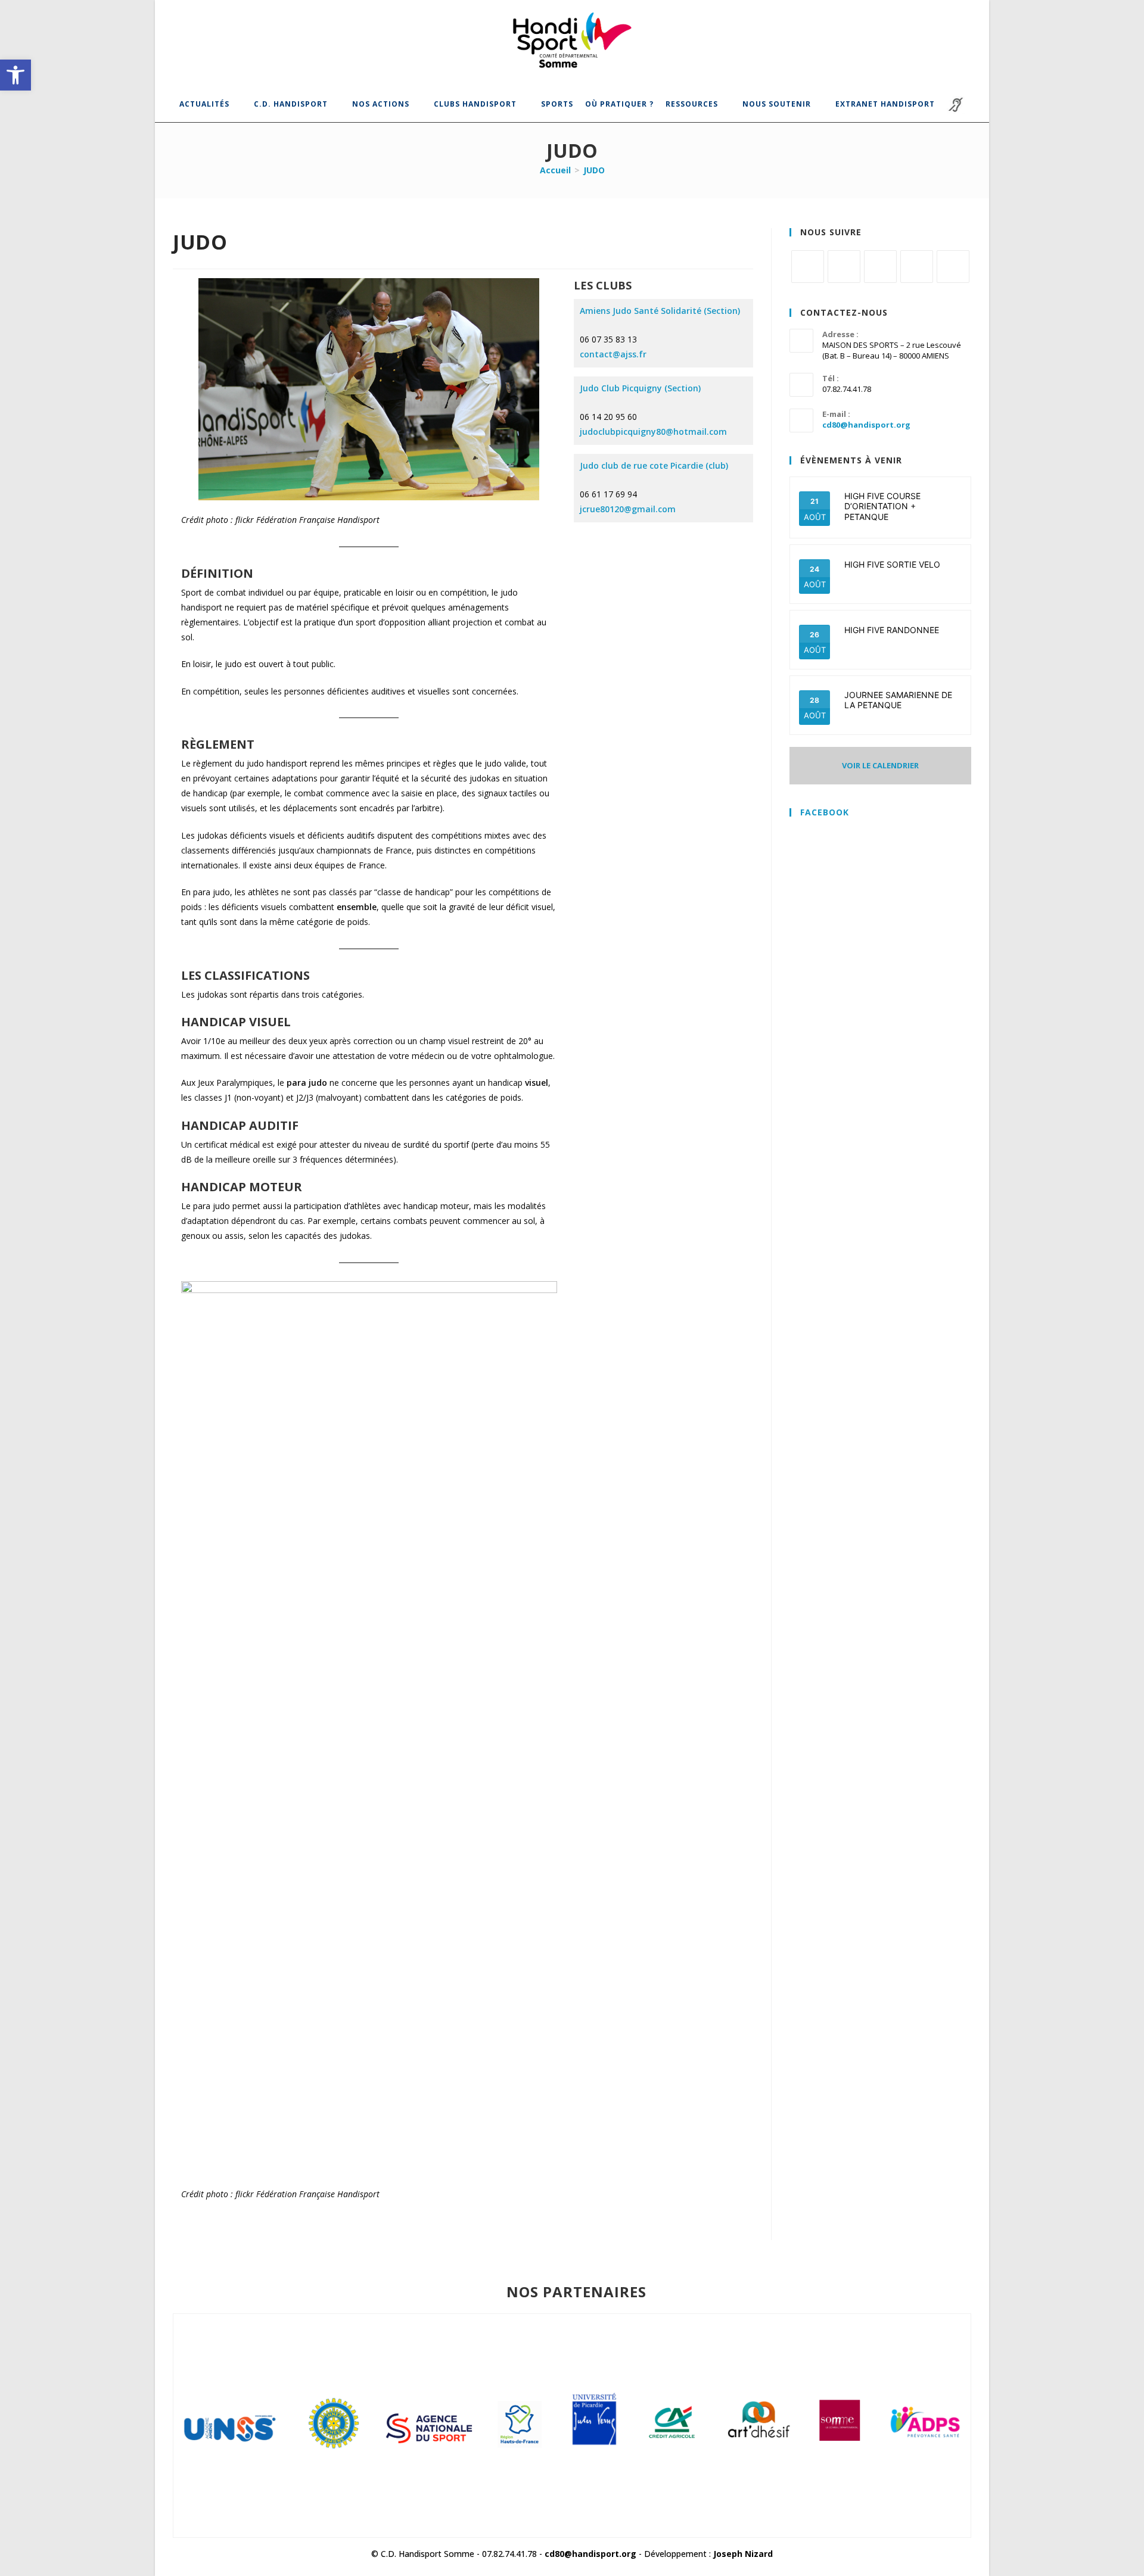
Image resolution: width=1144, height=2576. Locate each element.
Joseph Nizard (743, 2554)
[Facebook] (844, 267)
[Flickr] (917, 267)
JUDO (594, 170)
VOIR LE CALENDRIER (880, 765)
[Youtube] (953, 267)
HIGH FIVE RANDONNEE (892, 630)
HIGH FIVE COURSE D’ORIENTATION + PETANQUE (882, 506)
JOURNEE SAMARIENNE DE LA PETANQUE (898, 700)
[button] (15, 75)
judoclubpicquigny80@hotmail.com (653, 432)
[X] (808, 267)
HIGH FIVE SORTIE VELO (892, 564)
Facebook (825, 812)
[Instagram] (880, 267)
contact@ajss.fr (613, 354)
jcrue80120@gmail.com (628, 509)
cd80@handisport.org (866, 425)
